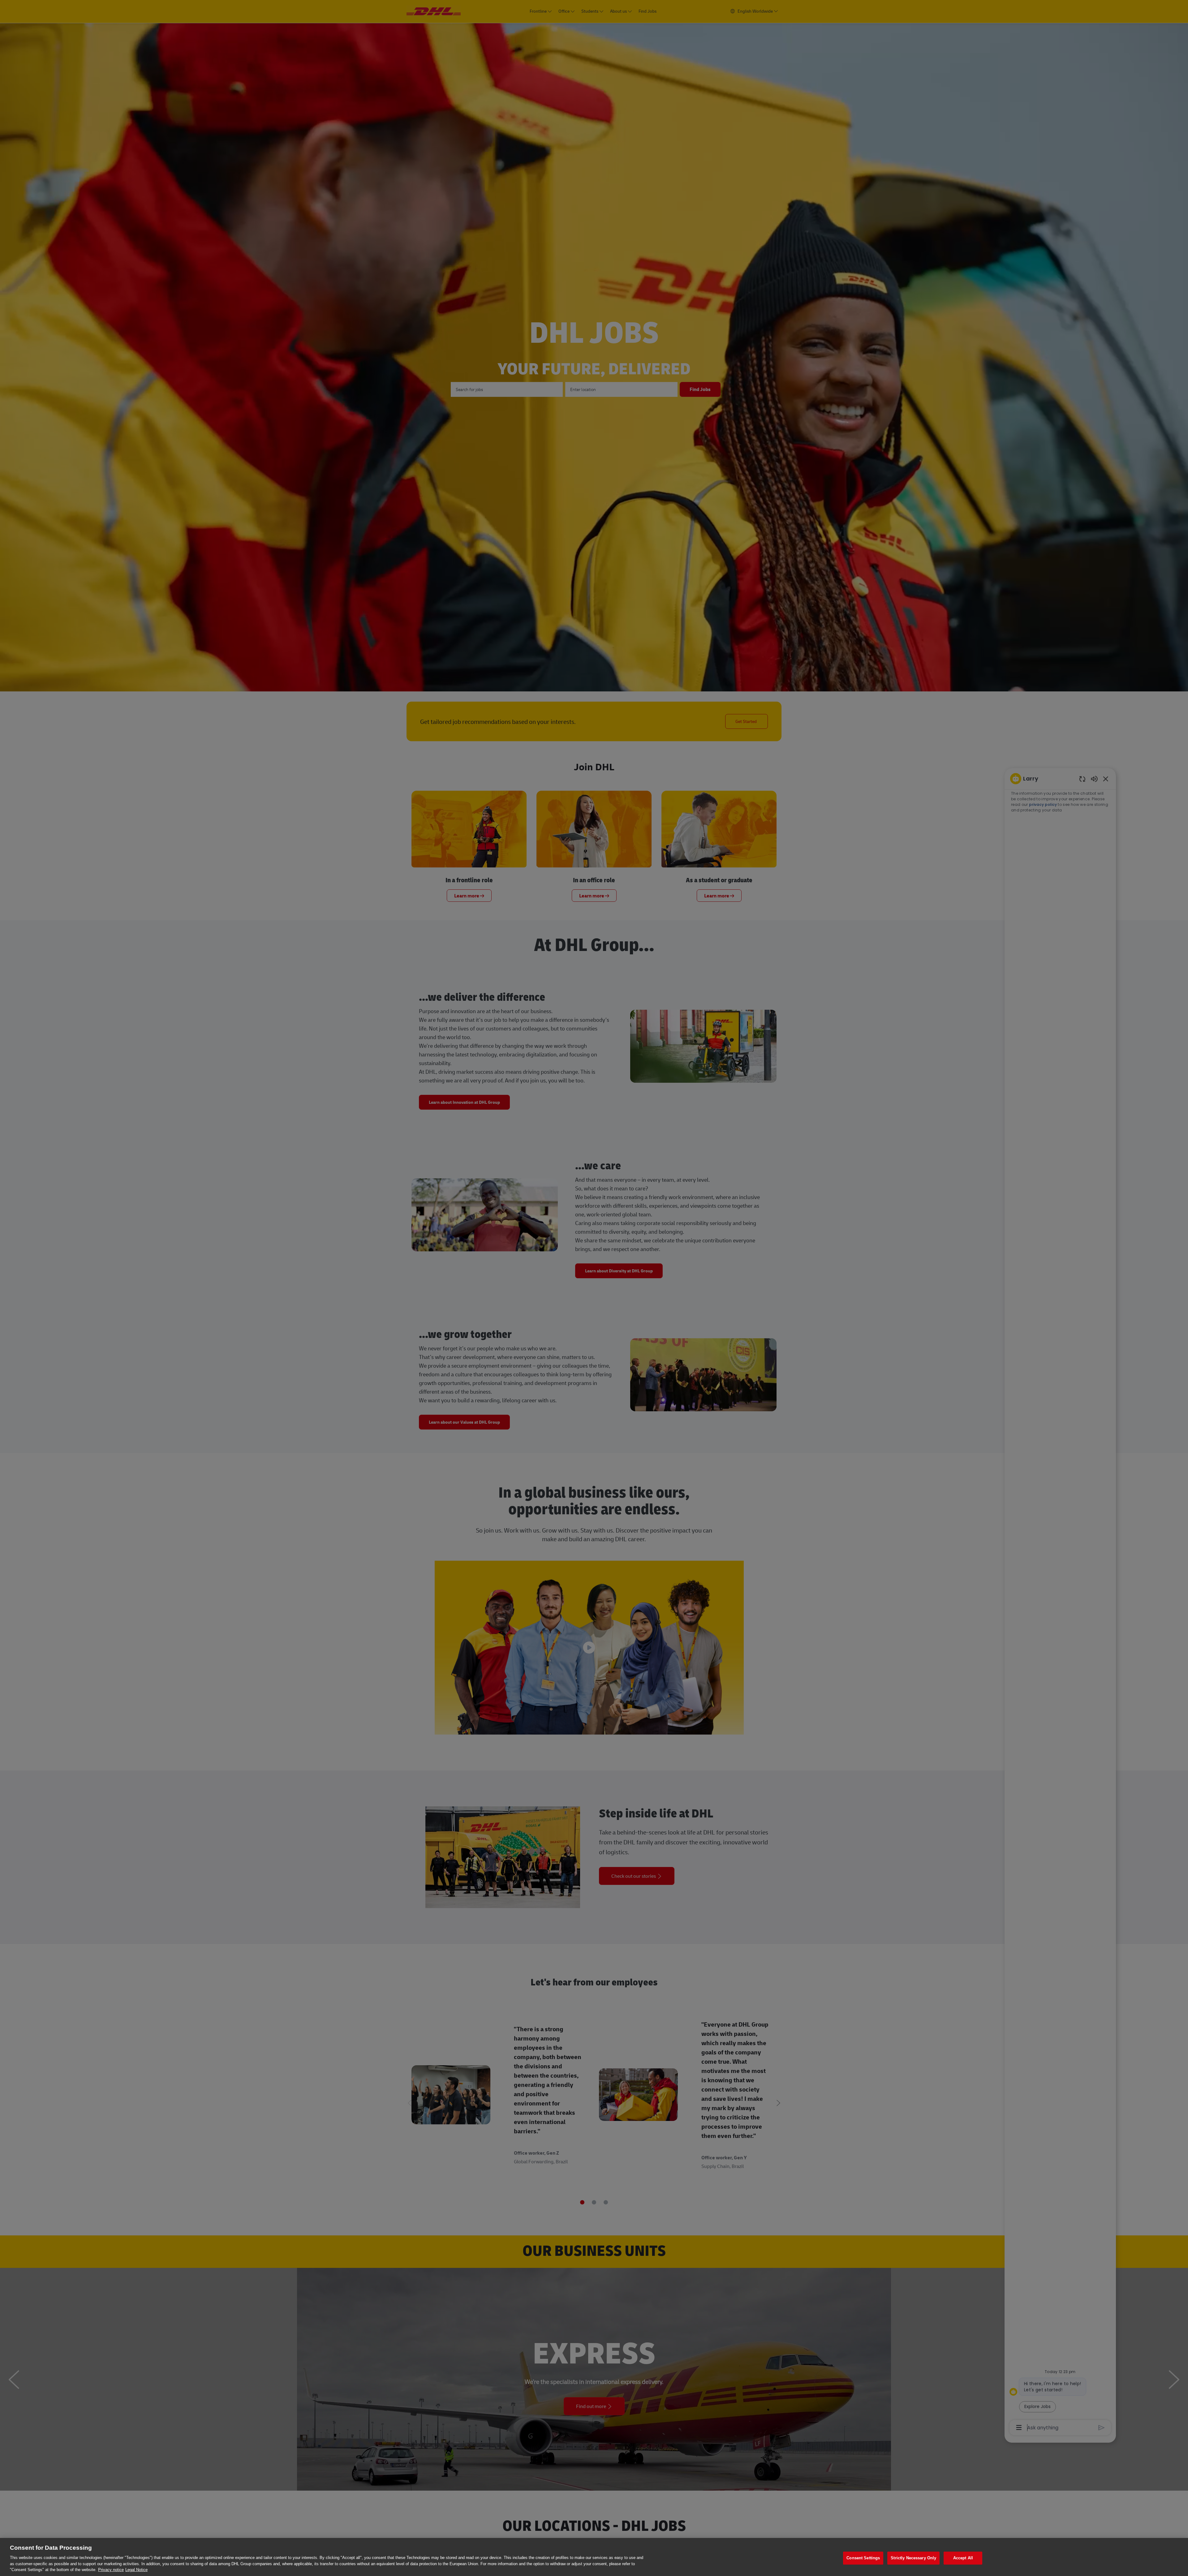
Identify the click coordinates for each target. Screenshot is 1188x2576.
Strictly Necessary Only (913, 2558)
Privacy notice (111, 2570)
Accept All (963, 2558)
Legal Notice (136, 2570)
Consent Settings (863, 2558)
